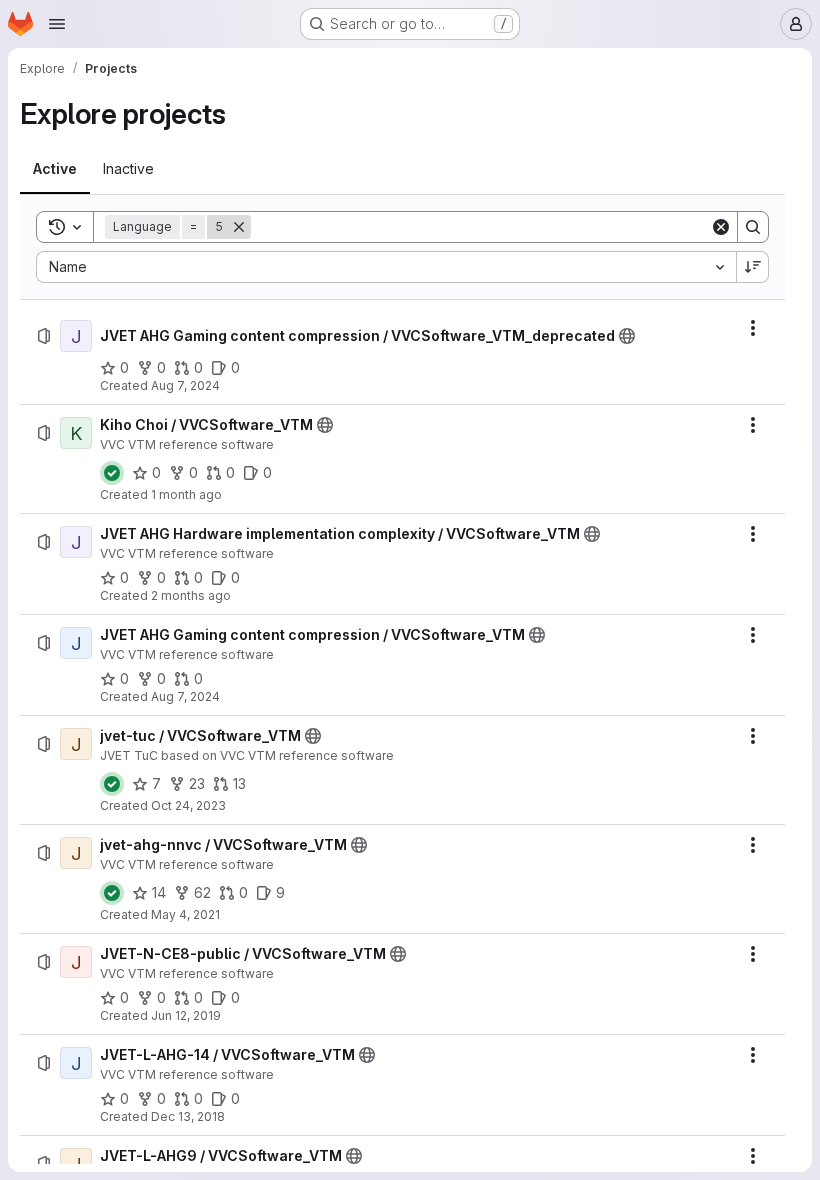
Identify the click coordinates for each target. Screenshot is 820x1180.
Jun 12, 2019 (186, 1015)
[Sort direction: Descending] (753, 267)
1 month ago (186, 494)
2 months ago (191, 595)
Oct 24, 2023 (188, 805)
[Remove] (239, 227)
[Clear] (721, 227)
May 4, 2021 (185, 914)
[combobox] (386, 267)
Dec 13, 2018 (188, 1116)
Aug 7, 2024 (185, 385)
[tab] (55, 169)
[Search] (753, 227)
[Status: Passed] (112, 473)
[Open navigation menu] (57, 24)
